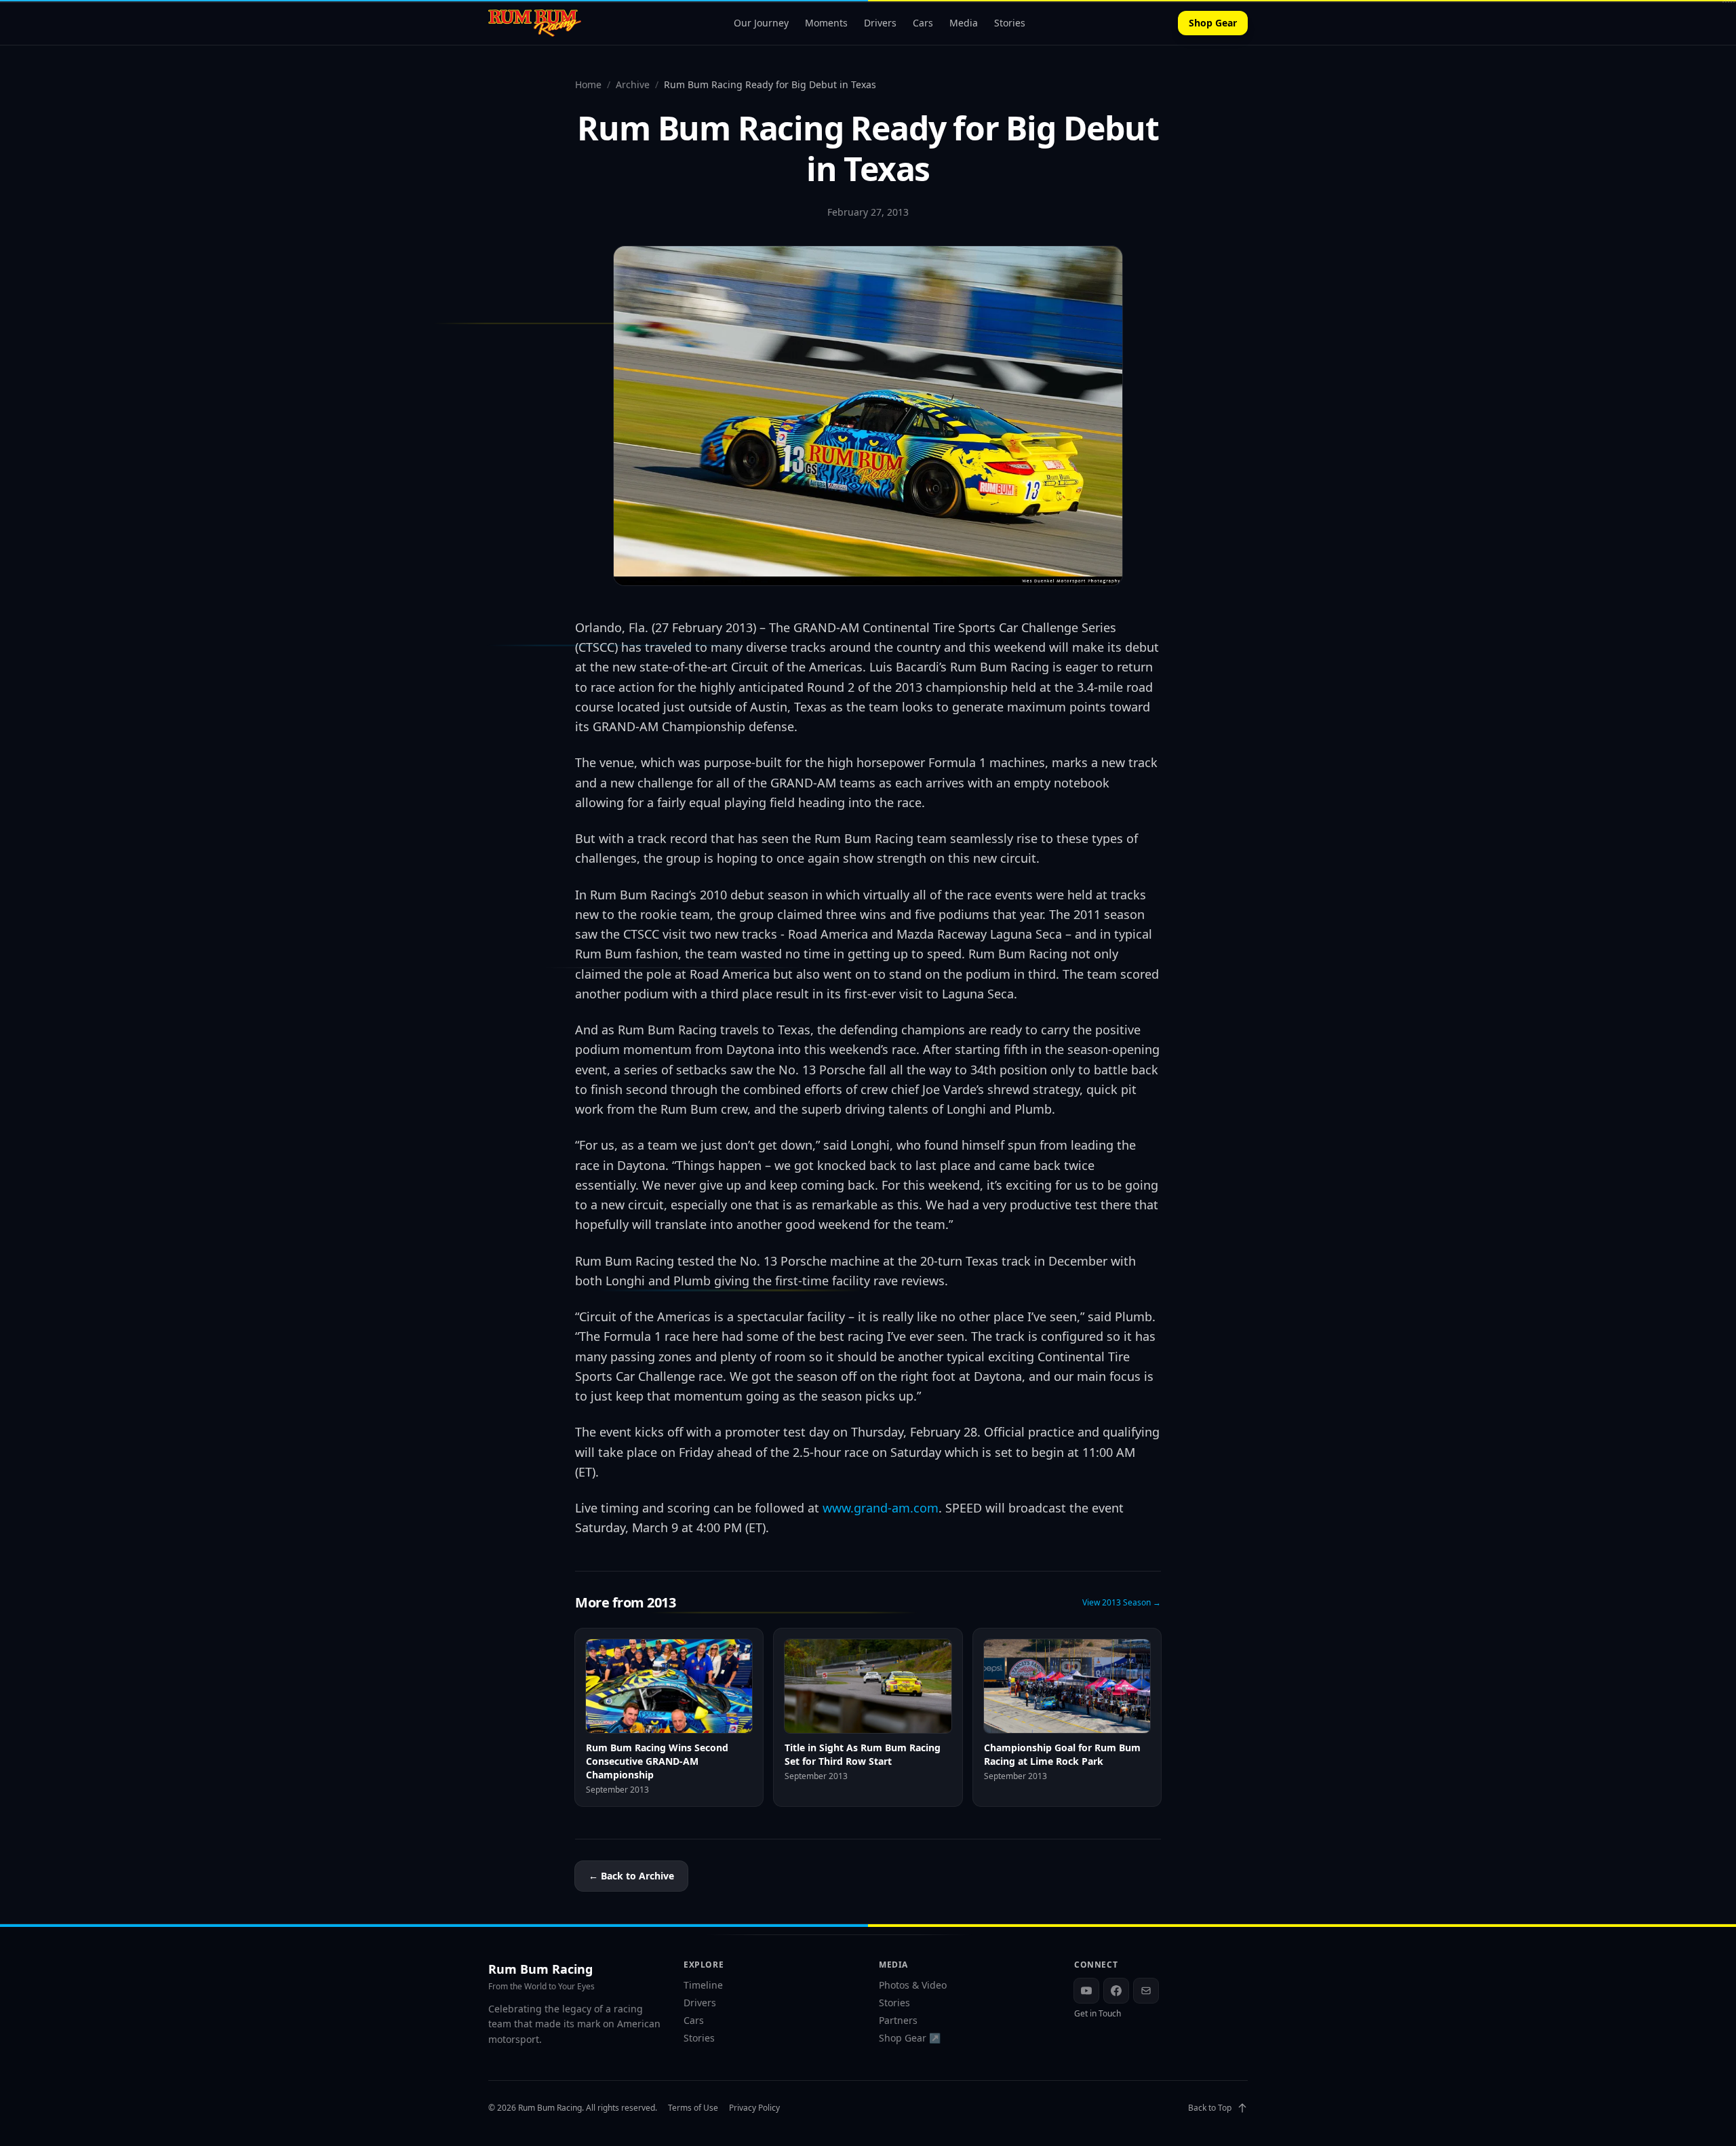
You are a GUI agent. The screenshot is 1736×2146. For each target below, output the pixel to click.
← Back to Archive (631, 1876)
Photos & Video (913, 1985)
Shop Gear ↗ (910, 2038)
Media (964, 23)
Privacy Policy (754, 2108)
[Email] (1146, 1991)
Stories (1010, 23)
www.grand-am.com (881, 1508)
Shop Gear (1213, 23)
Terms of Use (693, 2108)
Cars (923, 23)
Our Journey (761, 23)
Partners (898, 2020)
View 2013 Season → (1122, 1603)
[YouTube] (1086, 1991)
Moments (826, 23)
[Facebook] (1116, 1991)
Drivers (880, 23)
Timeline (703, 1985)
